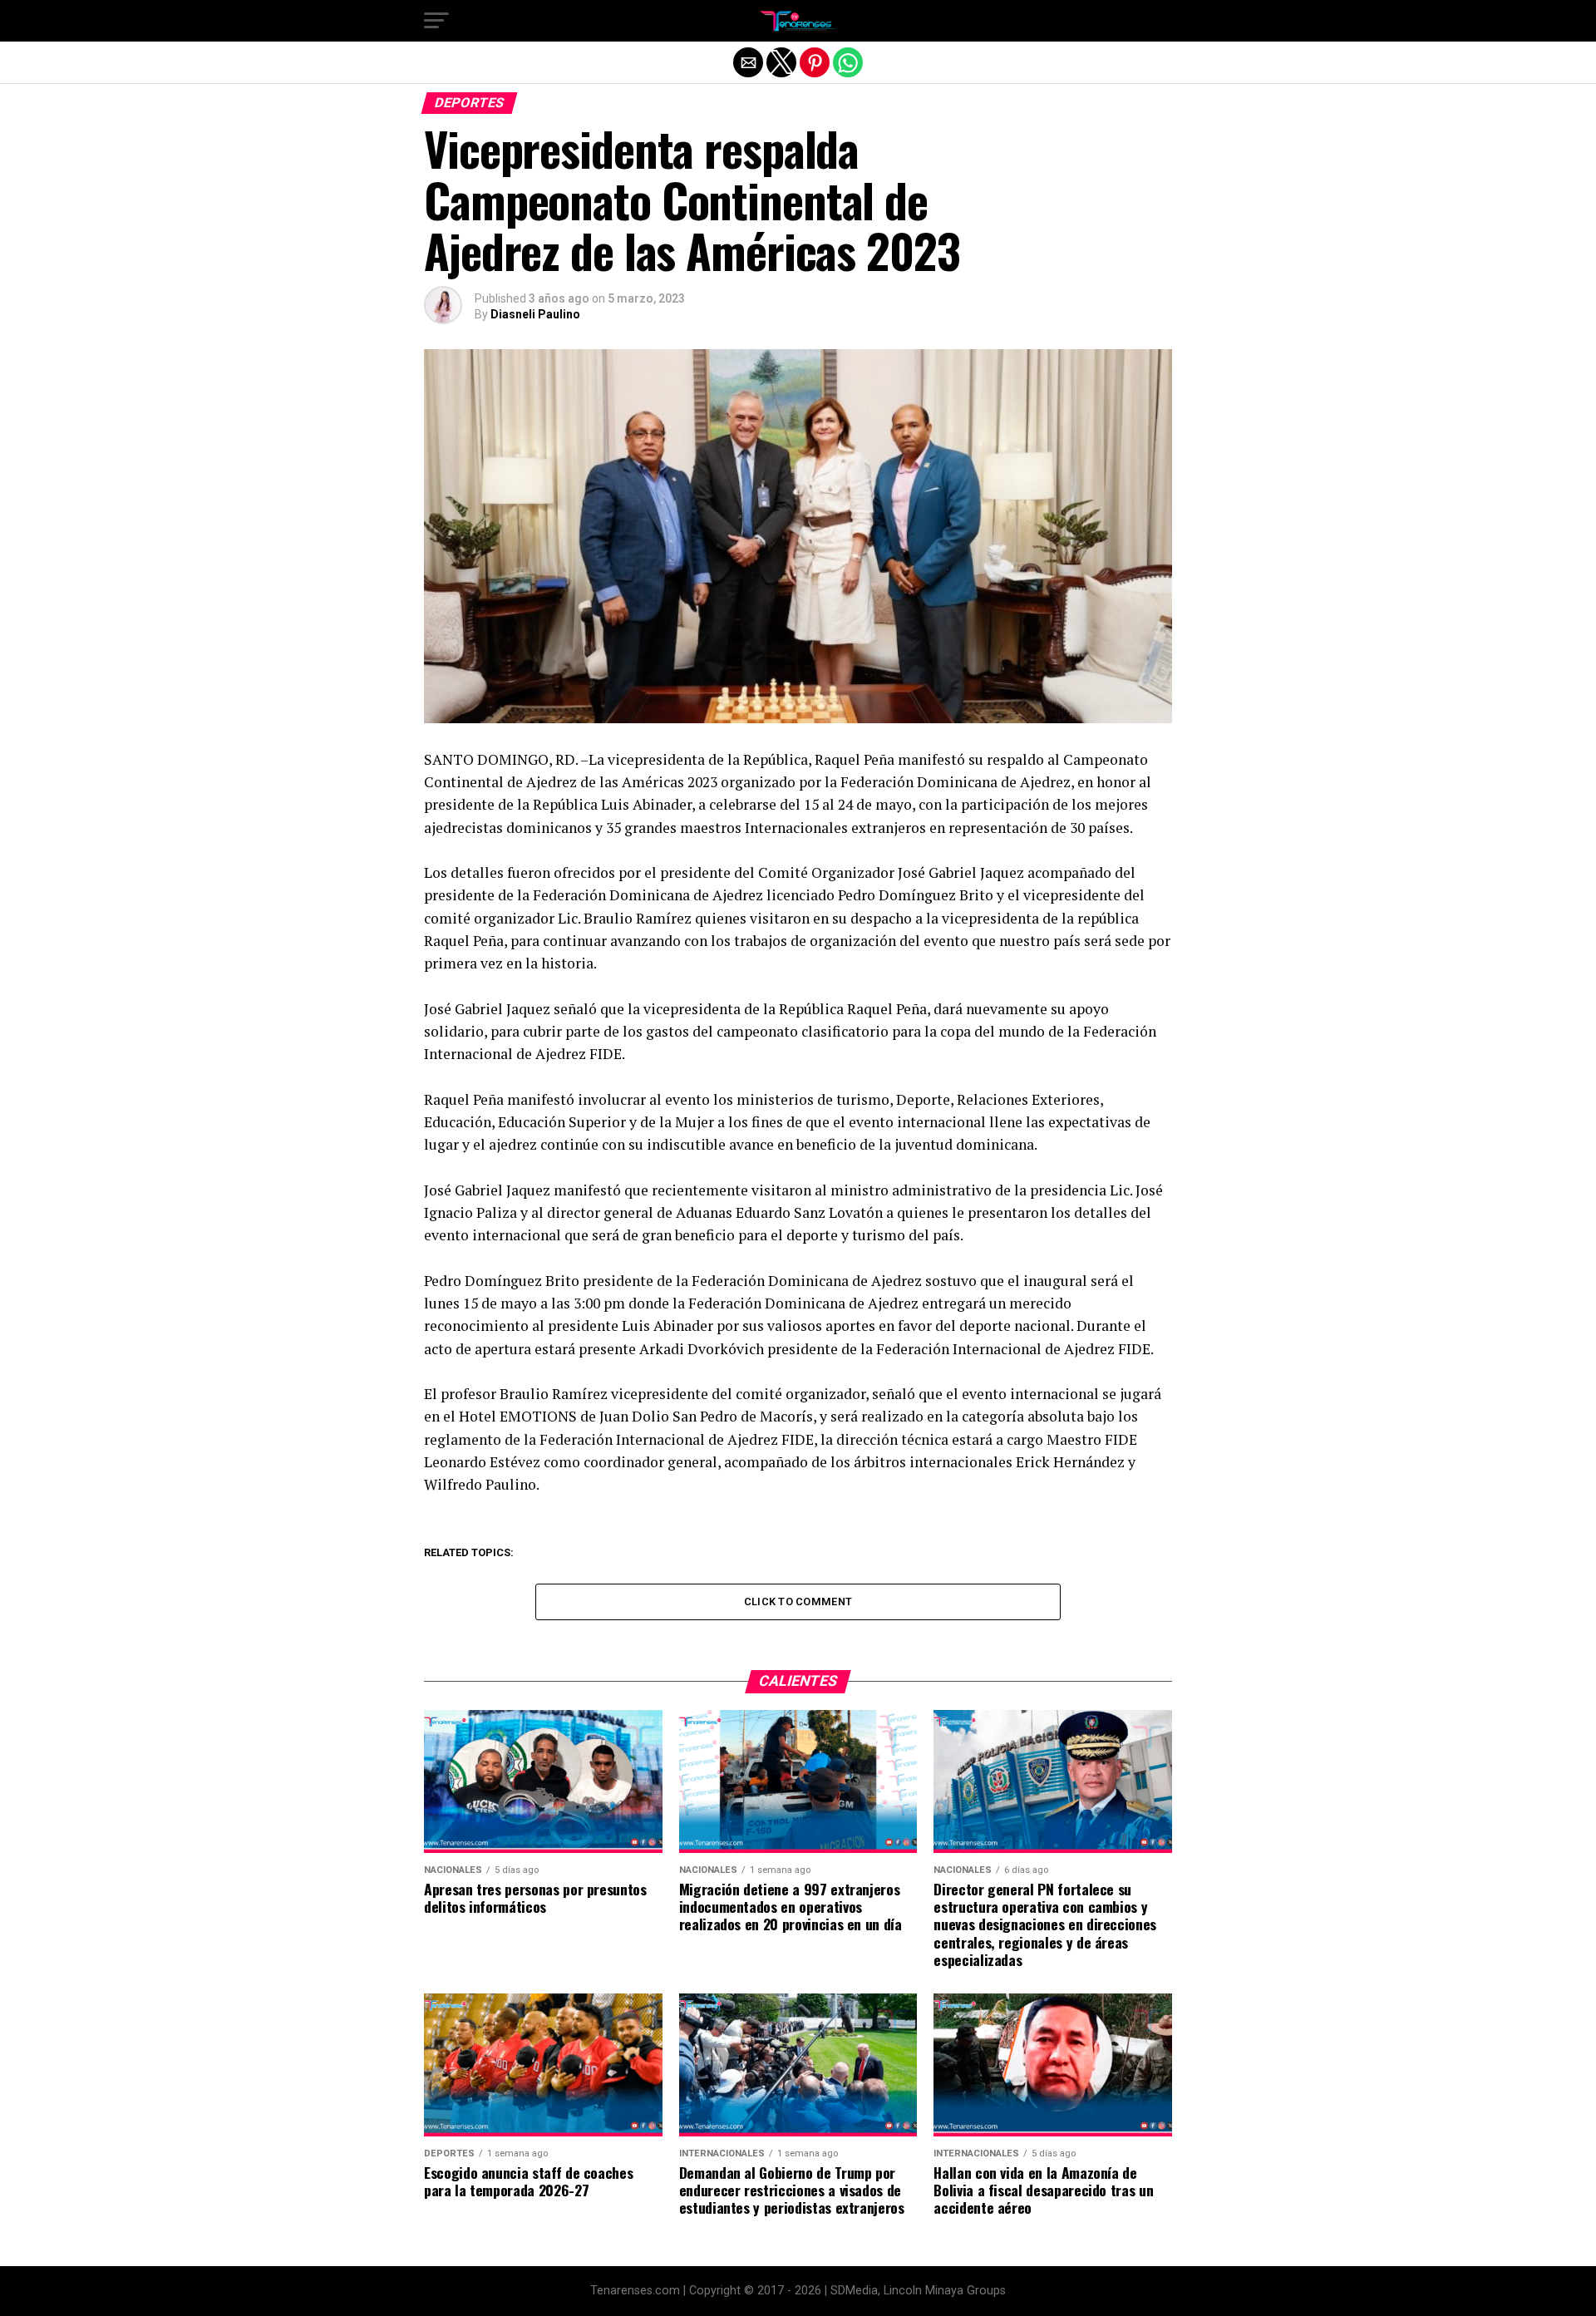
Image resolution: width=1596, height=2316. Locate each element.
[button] (436, 21)
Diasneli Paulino (535, 314)
